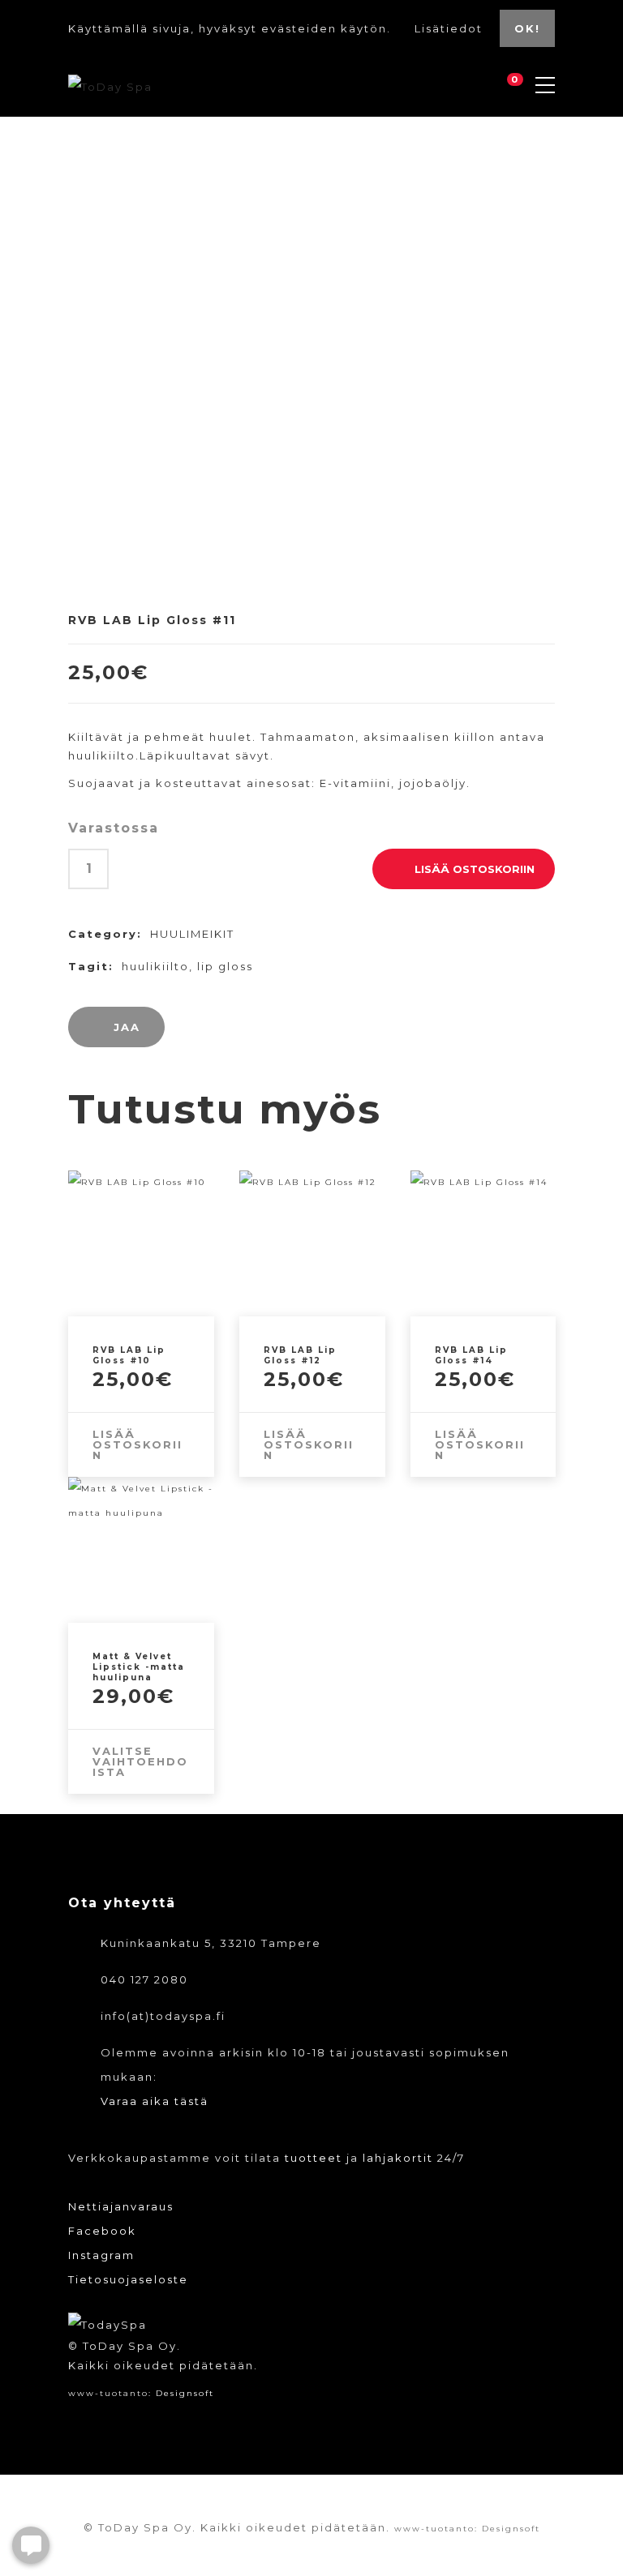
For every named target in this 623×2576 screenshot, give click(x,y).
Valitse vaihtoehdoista (140, 1761)
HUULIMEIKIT (192, 934)
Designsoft (185, 2393)
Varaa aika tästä (155, 2101)
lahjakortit (398, 2158)
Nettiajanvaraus (121, 2206)
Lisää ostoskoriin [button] (137, 1444)
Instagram (101, 2255)
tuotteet (314, 2158)
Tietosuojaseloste (128, 2279)
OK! (527, 28)
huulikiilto (155, 966)
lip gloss (225, 966)
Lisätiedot (451, 28)
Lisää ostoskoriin (475, 869)
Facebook (102, 2231)
